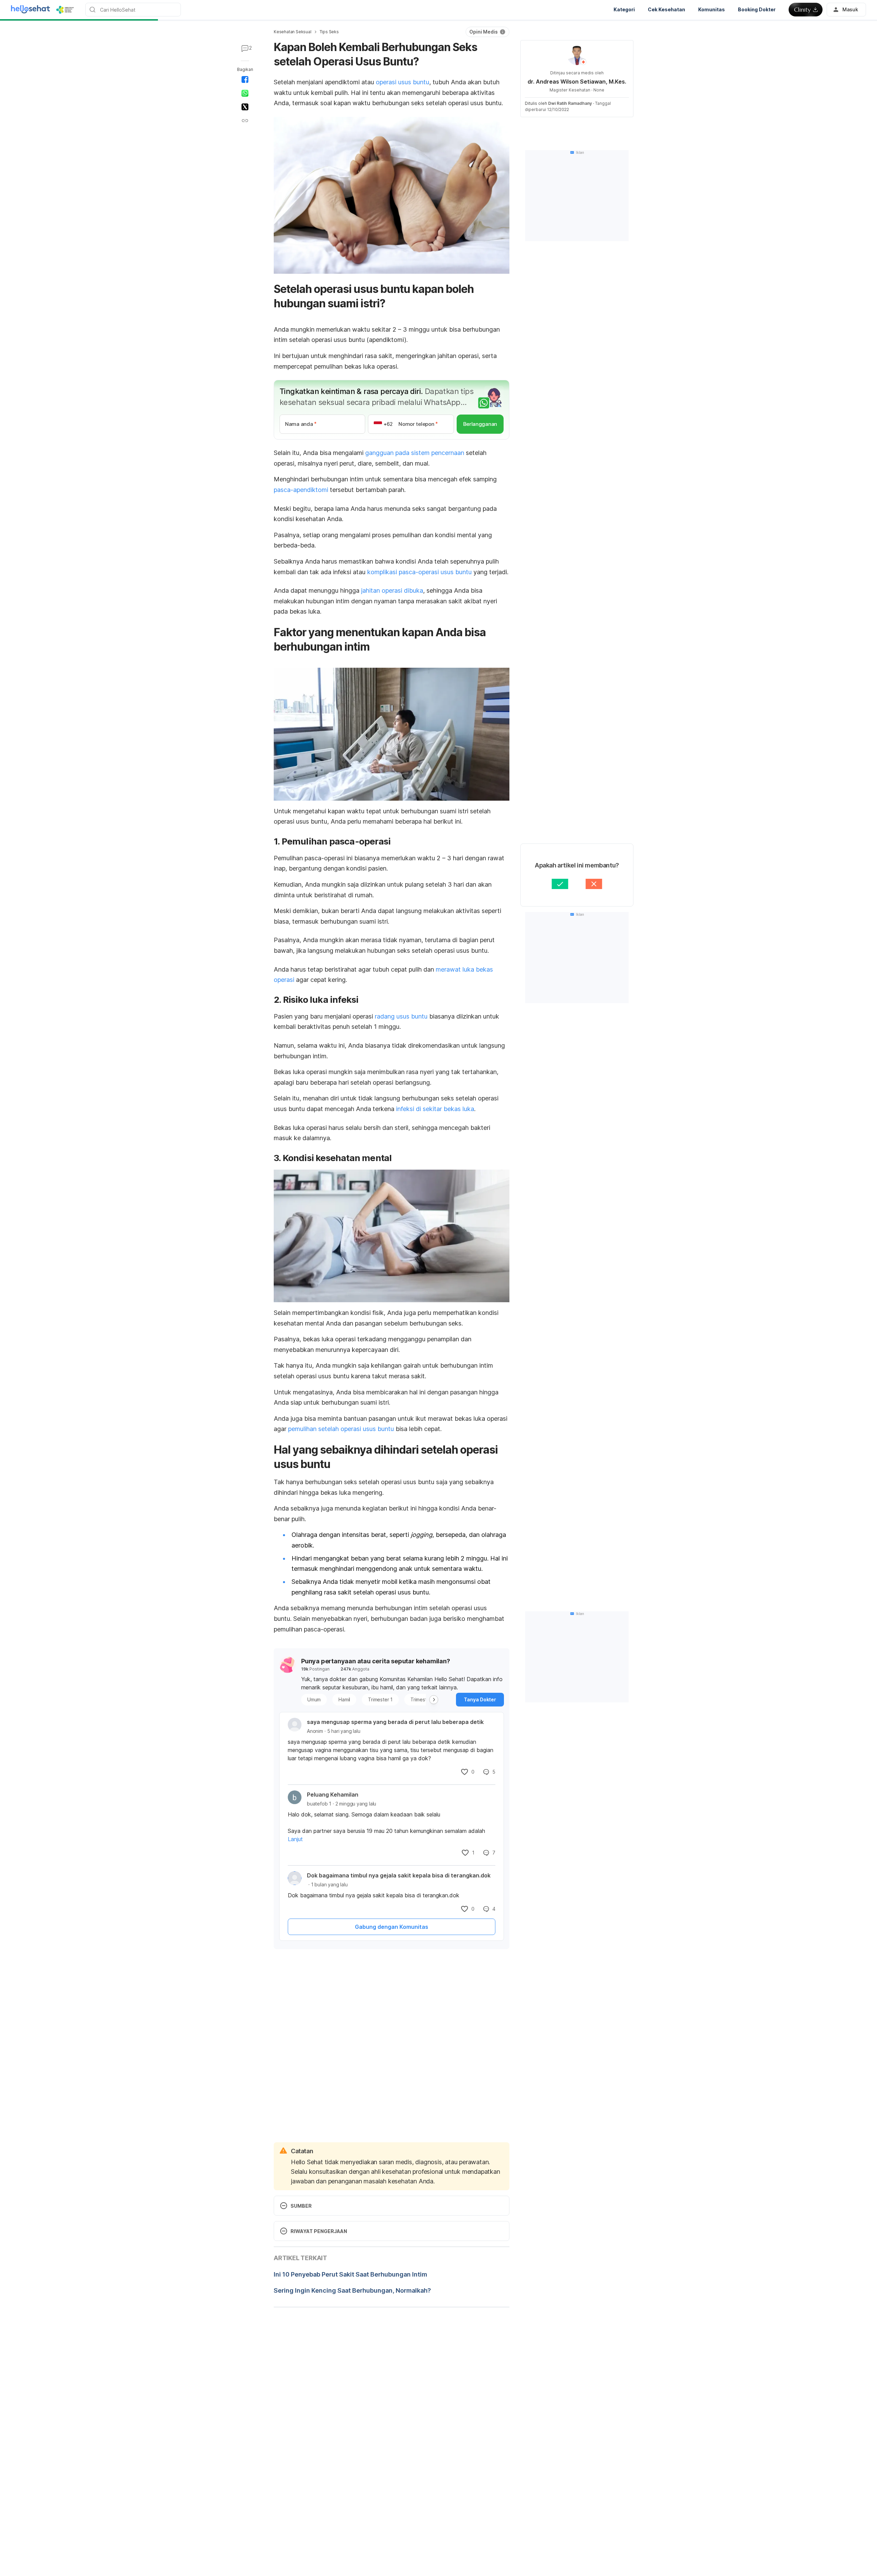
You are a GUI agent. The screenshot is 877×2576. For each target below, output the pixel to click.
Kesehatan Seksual (293, 32)
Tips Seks (329, 32)
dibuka (413, 590)
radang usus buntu (401, 1016)
